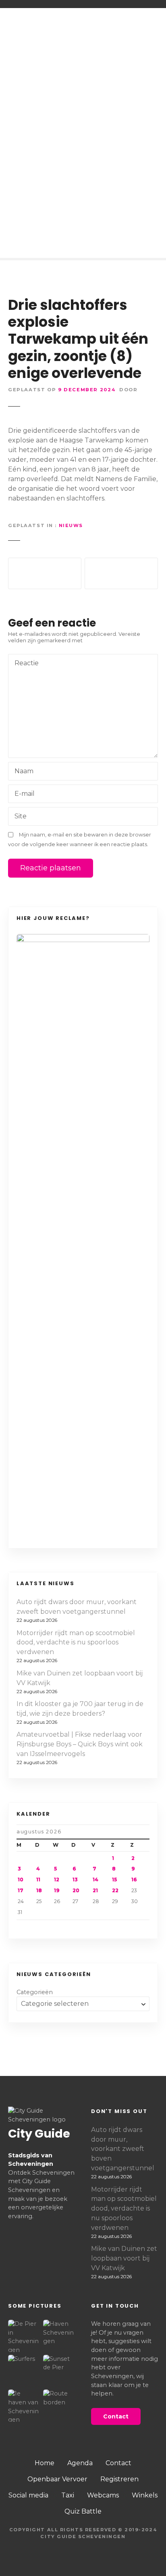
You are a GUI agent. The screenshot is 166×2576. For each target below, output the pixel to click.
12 (57, 1880)
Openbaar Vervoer (57, 2479)
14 (95, 1880)
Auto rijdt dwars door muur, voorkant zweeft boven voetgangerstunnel (77, 1607)
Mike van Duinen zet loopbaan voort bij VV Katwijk (80, 1678)
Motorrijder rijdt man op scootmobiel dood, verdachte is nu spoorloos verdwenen (76, 1643)
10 (21, 1880)
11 (38, 1880)
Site (21, 816)
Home (45, 2463)
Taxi (68, 2495)
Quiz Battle (83, 2511)
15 (114, 1880)
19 (57, 1890)
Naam (22, 772)
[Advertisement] (83, 110)
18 (39, 1890)
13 (75, 1880)
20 (76, 1890)
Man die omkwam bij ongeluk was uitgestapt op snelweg (121, 573)
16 (134, 1880)
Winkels (145, 2495)
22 (115, 1890)
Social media (28, 2495)
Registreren (119, 2479)
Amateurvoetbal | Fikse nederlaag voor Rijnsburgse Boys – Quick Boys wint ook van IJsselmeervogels (80, 1744)
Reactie (24, 664)
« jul (38, 1926)
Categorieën (35, 1992)
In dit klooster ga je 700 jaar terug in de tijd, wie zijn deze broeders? (80, 1709)
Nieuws (71, 525)
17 (21, 1890)
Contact (118, 2463)
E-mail (22, 794)
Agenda (80, 2463)
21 (95, 1890)
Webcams (103, 2495)
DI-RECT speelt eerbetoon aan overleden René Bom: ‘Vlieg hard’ (45, 573)
